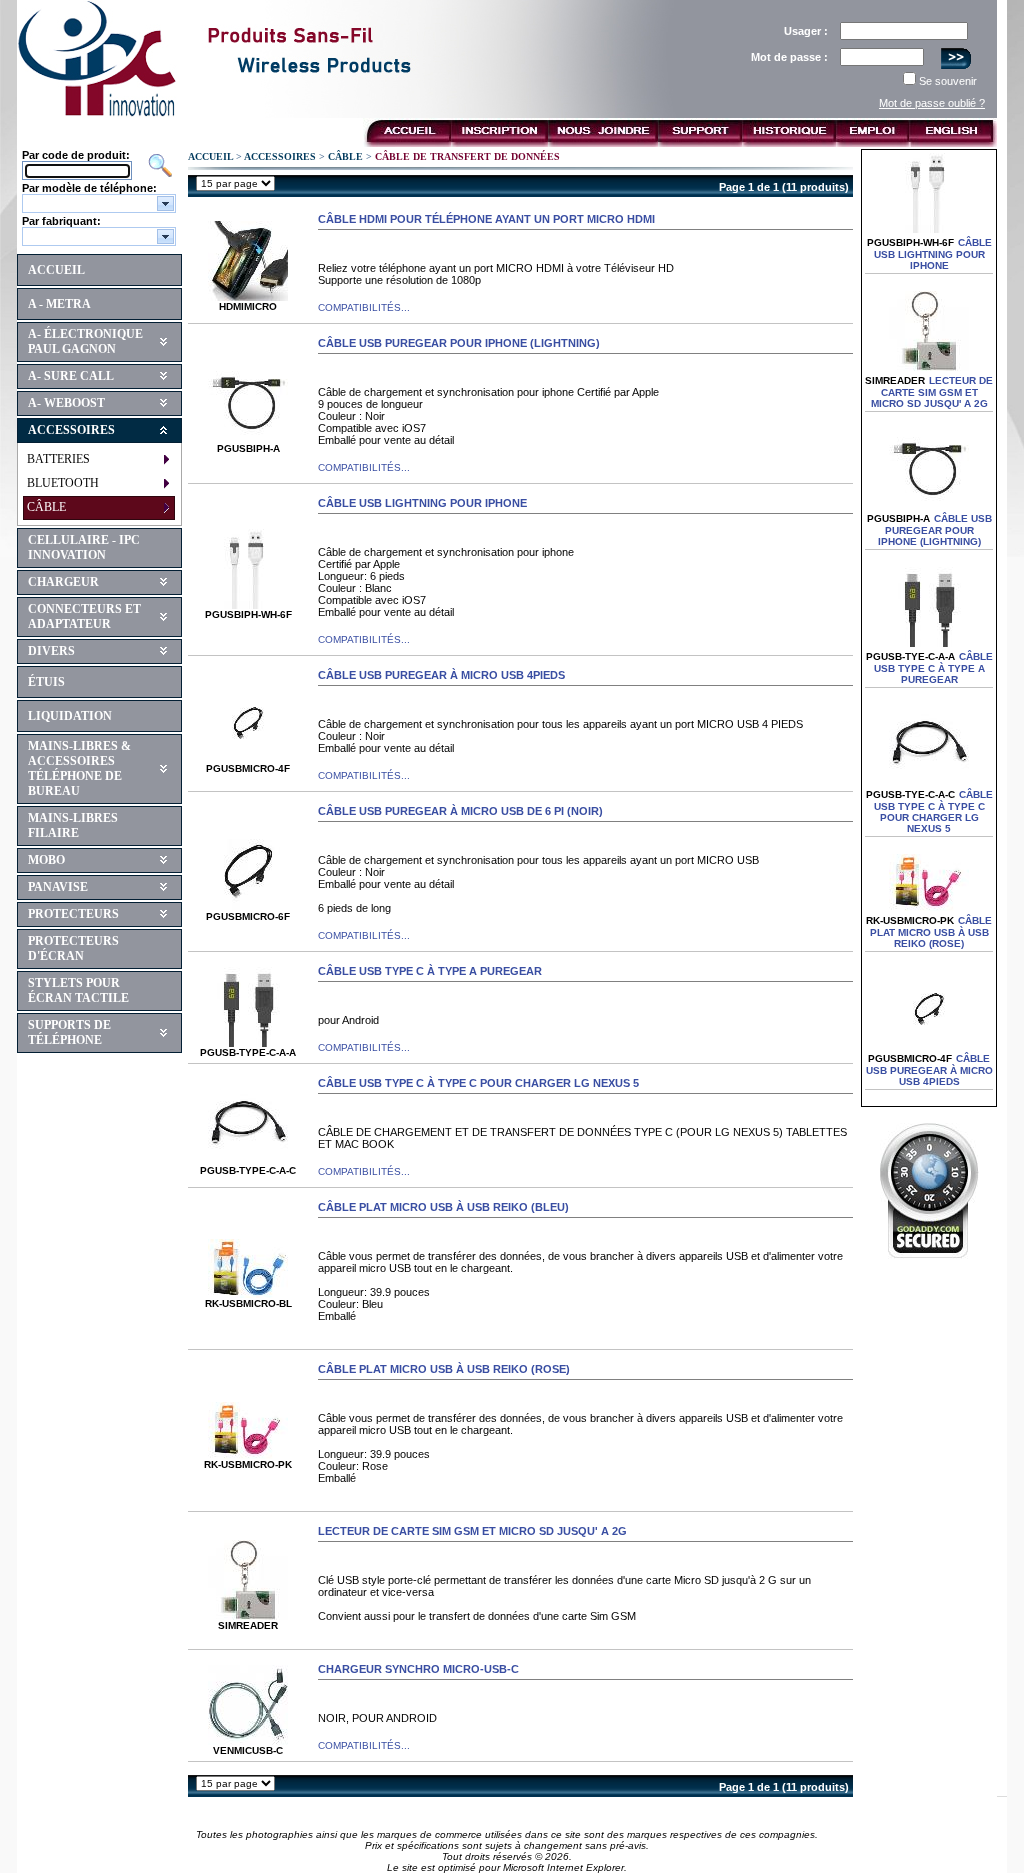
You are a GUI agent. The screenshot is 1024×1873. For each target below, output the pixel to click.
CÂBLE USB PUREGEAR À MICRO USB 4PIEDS (441, 675)
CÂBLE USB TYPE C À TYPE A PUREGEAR (430, 971)
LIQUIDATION (70, 716)
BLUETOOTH (63, 483)
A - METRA (59, 304)
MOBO (46, 860)
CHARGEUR (63, 582)
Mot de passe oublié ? (932, 103)
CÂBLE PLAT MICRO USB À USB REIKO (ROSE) (444, 1369)
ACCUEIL (56, 270)
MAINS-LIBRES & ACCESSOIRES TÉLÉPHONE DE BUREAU (79, 768)
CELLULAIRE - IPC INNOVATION (84, 547)
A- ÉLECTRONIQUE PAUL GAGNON (85, 341)
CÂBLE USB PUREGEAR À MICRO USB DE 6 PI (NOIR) (460, 811)
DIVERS (51, 651)
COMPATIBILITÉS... (364, 307)
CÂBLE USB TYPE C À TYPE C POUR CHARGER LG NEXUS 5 (478, 1083)
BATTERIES (58, 459)
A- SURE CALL (71, 376)
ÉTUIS (46, 682)
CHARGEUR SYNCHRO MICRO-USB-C (418, 1669)
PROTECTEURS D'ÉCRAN (73, 948)
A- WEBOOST (66, 403)
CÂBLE (46, 507)
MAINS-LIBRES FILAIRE (73, 825)
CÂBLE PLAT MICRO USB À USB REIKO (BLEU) (443, 1207)
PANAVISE (58, 887)
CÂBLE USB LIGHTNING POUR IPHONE (422, 503)
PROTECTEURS (73, 914)
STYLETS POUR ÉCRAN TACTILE (78, 990)
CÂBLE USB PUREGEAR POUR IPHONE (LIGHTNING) (459, 343)
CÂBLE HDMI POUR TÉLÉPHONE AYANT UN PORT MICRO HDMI (486, 219)
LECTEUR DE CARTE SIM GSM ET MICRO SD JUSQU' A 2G (472, 1531)
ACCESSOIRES (71, 430)
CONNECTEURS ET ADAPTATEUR (84, 616)
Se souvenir (948, 81)
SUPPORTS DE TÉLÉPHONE (69, 1032)
